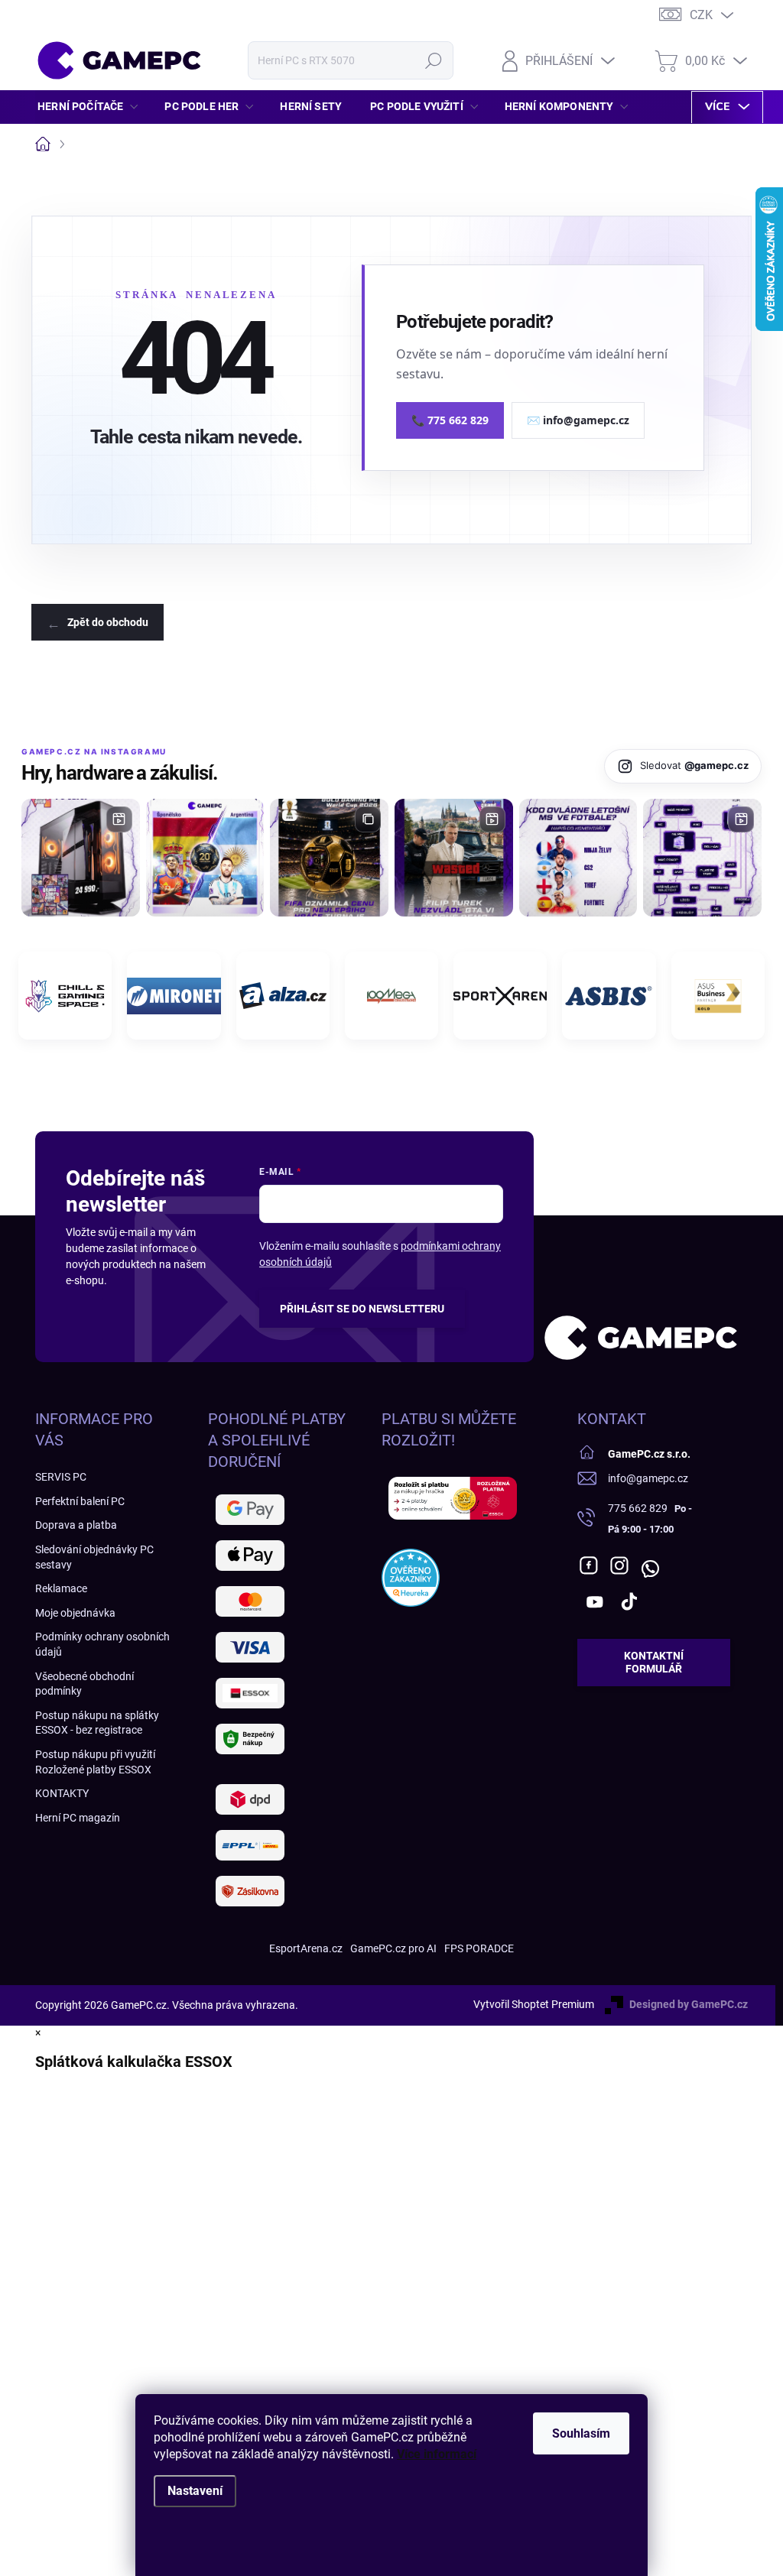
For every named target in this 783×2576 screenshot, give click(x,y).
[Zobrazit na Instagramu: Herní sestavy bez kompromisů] (81, 858)
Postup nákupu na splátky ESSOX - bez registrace (97, 1723)
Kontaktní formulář (654, 1662)
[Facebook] (589, 1565)
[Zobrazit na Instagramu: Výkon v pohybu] (702, 858)
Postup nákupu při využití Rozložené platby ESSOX (95, 1762)
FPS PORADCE (479, 1948)
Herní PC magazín (78, 1818)
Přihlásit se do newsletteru (362, 1309)
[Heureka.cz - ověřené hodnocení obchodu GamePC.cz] (411, 1578)
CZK (701, 15)
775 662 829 (638, 1508)
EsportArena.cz (306, 1948)
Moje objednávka (75, 1613)
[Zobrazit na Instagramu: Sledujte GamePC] (578, 858)
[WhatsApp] (650, 1565)
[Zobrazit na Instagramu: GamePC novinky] (205, 858)
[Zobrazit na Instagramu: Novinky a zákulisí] (454, 858)
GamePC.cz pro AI (393, 1948)
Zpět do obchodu (108, 622)
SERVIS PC (61, 1477)
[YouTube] (595, 1601)
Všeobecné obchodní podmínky (84, 1684)
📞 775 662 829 (450, 420)
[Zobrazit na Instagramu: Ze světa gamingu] (329, 858)
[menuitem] (92, 106)
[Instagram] (619, 1565)
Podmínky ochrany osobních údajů (102, 1644)
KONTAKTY (62, 1793)
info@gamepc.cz (648, 1478)
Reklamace (61, 1588)
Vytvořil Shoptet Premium (534, 2004)
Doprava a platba (76, 1525)
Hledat (433, 60)
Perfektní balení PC (80, 1501)
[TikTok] (629, 1601)
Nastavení (195, 2491)
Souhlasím (581, 2433)
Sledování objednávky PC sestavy (94, 1557)
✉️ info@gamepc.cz (578, 420)
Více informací (437, 2454)
